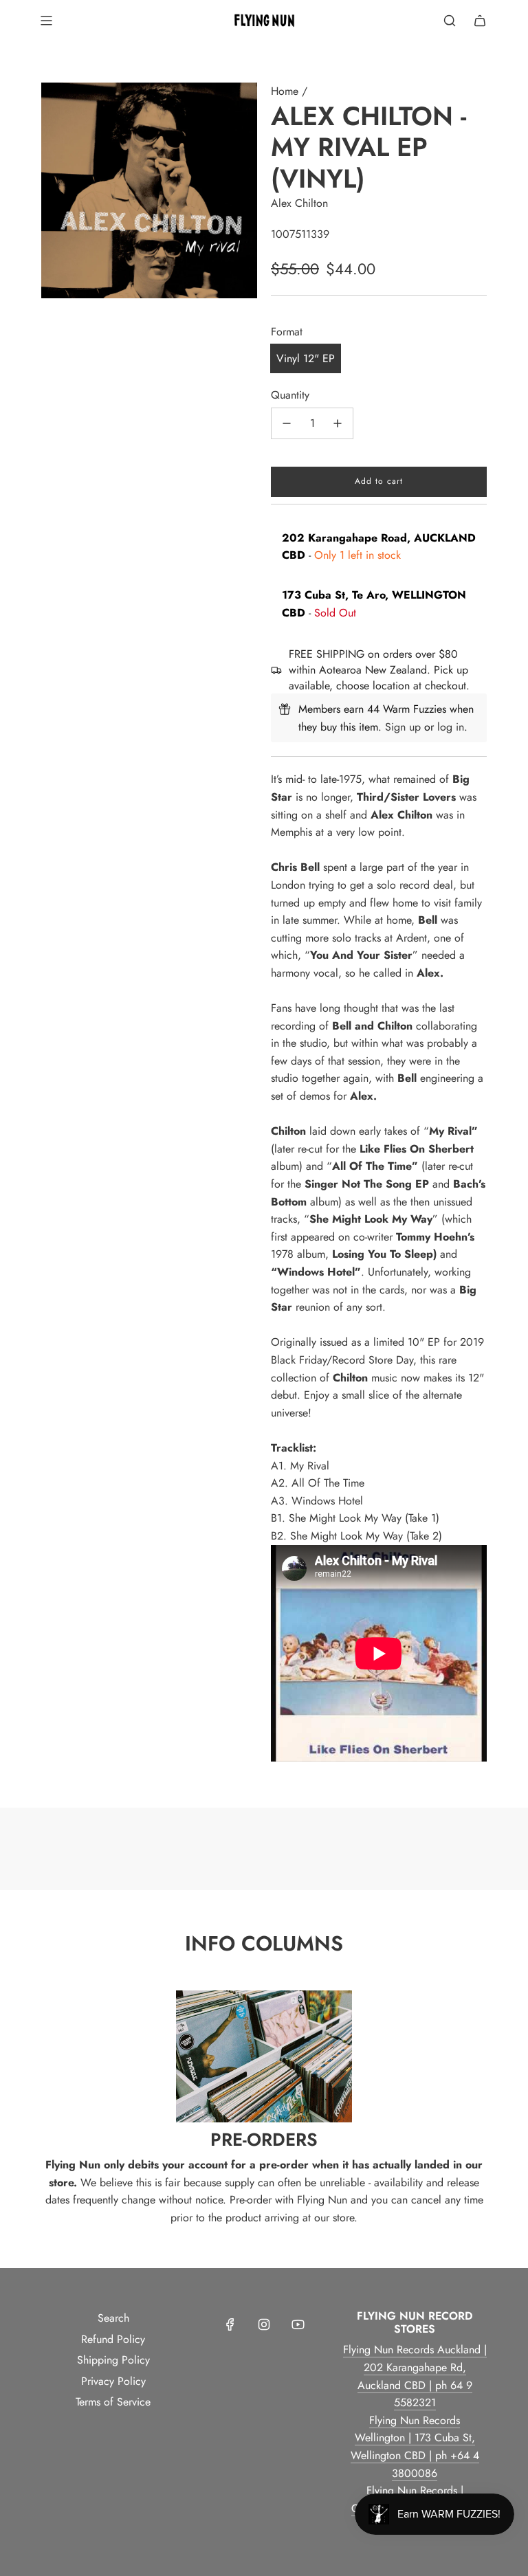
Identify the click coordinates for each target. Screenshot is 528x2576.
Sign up (403, 727)
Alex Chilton (299, 203)
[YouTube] (298, 2324)
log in (451, 727)
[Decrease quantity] (287, 423)
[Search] (450, 21)
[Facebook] (230, 2324)
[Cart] (480, 21)
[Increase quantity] (338, 423)
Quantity (290, 395)
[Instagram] (264, 2324)
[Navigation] (46, 21)
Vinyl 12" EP (306, 358)
